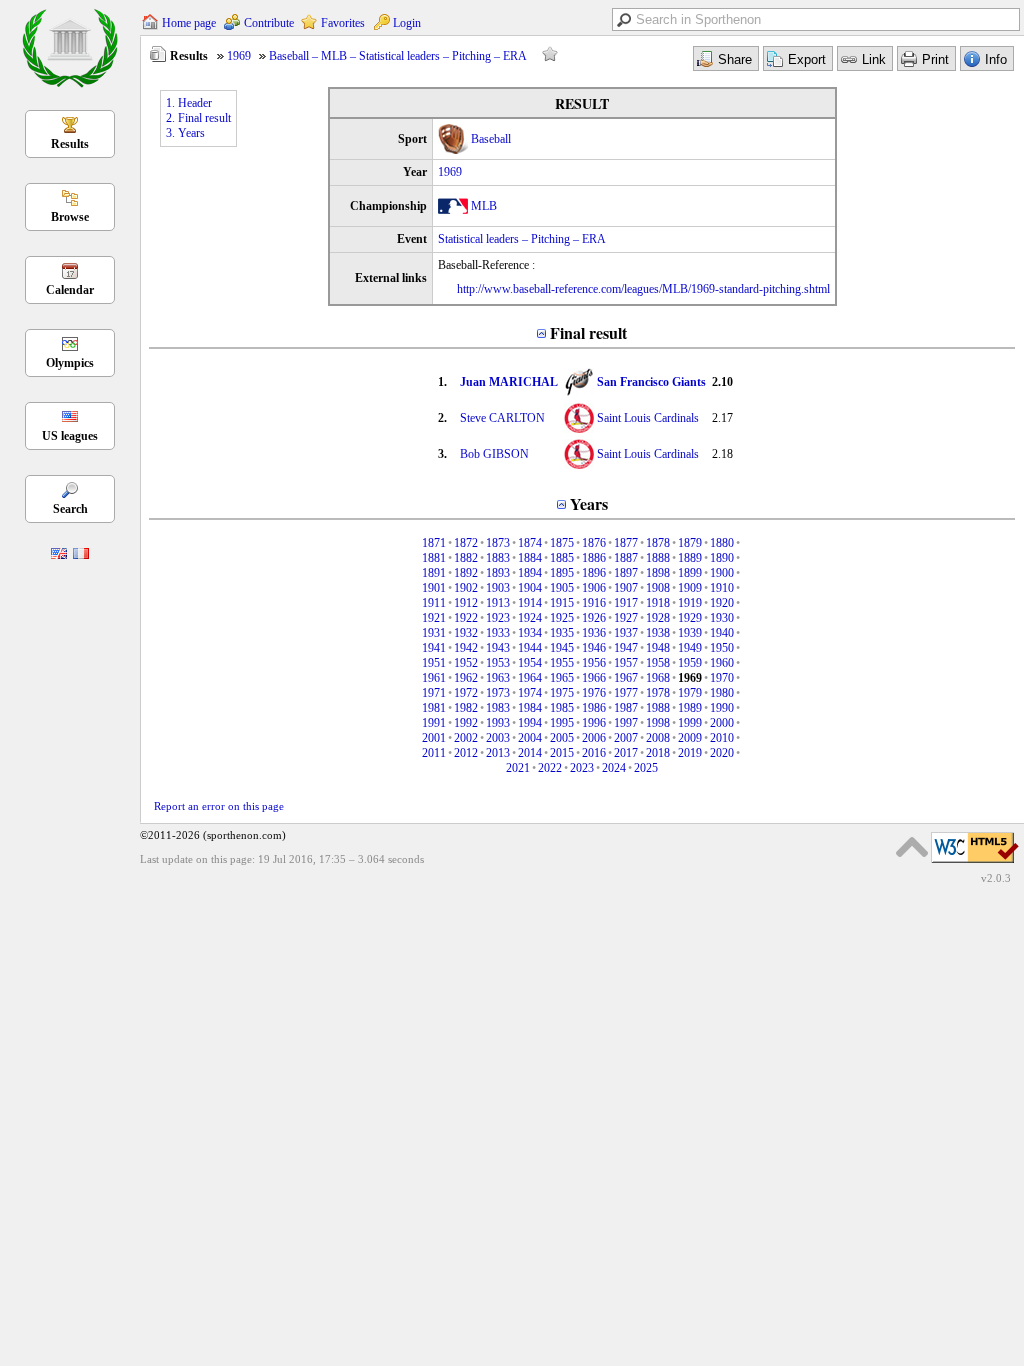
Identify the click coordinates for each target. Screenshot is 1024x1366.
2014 (530, 753)
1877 (626, 543)
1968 (658, 678)
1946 (594, 648)
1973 (498, 693)
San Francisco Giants (651, 382)
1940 (722, 633)
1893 (498, 573)
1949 (690, 648)
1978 (658, 693)
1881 (434, 558)
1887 (626, 558)
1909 (690, 588)
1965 (562, 678)
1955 (562, 663)
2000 (722, 723)
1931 (434, 633)
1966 (594, 678)
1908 (658, 588)
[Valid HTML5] (975, 864)
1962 (466, 678)
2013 (498, 753)
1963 (498, 678)
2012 (466, 753)
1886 (594, 558)
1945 (562, 648)
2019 (690, 753)
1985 (562, 708)
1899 (690, 573)
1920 (722, 603)
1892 (466, 573)
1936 (594, 633)
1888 (658, 558)
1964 (530, 678)
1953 (498, 663)
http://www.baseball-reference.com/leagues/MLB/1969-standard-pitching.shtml (643, 289)
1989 (690, 708)
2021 (518, 768)
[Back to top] (912, 847)
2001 (434, 738)
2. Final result (198, 118)
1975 (562, 693)
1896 (594, 573)
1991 (434, 723)
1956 (594, 663)
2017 (626, 753)
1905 (562, 588)
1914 (530, 603)
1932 (466, 633)
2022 (550, 768)
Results (70, 144)
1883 (498, 558)
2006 (594, 738)
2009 (690, 738)
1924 (530, 618)
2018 (658, 753)
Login (407, 23)
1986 (594, 708)
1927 (626, 618)
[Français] (81, 555)
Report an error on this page (219, 806)
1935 (562, 633)
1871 (434, 543)
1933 (498, 633)
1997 (626, 723)
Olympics (70, 363)
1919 (690, 603)
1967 (626, 678)
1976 (594, 693)
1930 (722, 618)
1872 (466, 543)
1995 (562, 723)
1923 (498, 618)
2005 (562, 738)
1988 (658, 708)
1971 (434, 693)
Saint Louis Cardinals (648, 418)
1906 (594, 588)
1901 (434, 588)
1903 (498, 588)
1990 (722, 708)
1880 (722, 543)
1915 (562, 603)
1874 (530, 543)
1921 (434, 618)
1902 (466, 588)
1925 (562, 618)
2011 (434, 753)
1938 (658, 633)
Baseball (491, 139)
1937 (626, 633)
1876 (594, 543)
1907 (626, 588)
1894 (530, 573)
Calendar (70, 290)
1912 (466, 603)
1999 (690, 723)
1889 (690, 558)
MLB (484, 206)
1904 (530, 588)
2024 (614, 768)
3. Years (185, 133)
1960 (722, 663)
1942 (466, 648)
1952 (466, 663)
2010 (722, 738)
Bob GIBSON (494, 454)
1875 (562, 543)
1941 (434, 648)
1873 (498, 543)
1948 (658, 648)
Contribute (269, 23)
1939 (690, 633)
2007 (626, 738)
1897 (626, 573)
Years (589, 503)
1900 (722, 573)
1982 (466, 708)
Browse (70, 217)
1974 (530, 693)
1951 (434, 663)
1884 (530, 558)
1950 (722, 648)
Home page (189, 23)
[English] (59, 555)
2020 (722, 753)
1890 (722, 558)
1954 (530, 663)
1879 (690, 543)
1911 (434, 603)
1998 (658, 723)
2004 (530, 738)
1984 (530, 708)
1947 (626, 648)
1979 (690, 693)
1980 (722, 693)
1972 (466, 693)
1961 (434, 678)
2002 (466, 738)
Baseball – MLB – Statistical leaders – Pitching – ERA (398, 56)
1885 (562, 558)
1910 (722, 588)
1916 (594, 603)
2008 (658, 738)
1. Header (189, 103)
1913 (498, 603)
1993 (498, 723)
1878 (658, 543)
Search (70, 509)
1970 (722, 678)
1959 (690, 663)
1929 (690, 618)
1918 (658, 603)
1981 (434, 708)
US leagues (70, 436)
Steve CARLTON (502, 418)
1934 (530, 633)
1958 (658, 663)
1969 (239, 56)
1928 (658, 618)
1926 (594, 618)
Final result (588, 332)
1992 (466, 723)
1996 (594, 723)
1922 (466, 618)
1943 (498, 648)
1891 (434, 573)
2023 (582, 768)
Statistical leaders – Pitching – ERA (522, 239)
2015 (562, 753)
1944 (530, 648)
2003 (498, 738)
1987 (626, 708)
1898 (658, 573)
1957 (626, 663)
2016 (594, 753)
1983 (498, 708)
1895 (562, 573)
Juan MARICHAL (509, 382)
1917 (626, 603)
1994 (530, 723)
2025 (646, 768)
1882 (466, 558)
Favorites (343, 23)
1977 (626, 693)
